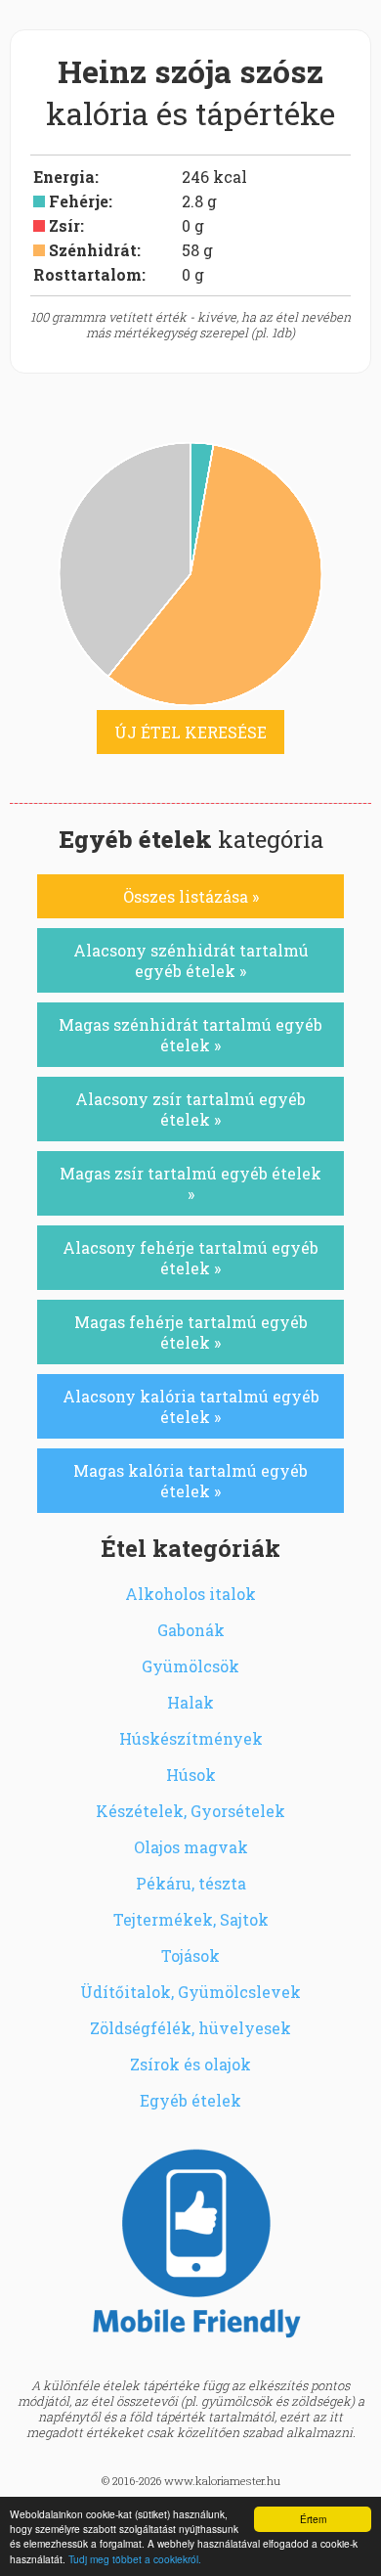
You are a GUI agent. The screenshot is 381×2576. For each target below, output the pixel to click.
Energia (64, 177)
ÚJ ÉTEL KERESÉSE (190, 732)
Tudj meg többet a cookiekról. (135, 2559)
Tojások (190, 1955)
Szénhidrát (93, 250)
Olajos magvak (191, 1847)
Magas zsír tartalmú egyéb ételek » (190, 1183)
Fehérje (79, 201)
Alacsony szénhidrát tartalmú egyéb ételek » (191, 960)
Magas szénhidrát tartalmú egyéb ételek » (190, 1035)
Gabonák (191, 1630)
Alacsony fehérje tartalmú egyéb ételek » (190, 1258)
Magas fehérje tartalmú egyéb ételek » (191, 1332)
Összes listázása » (191, 896)
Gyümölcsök (190, 1666)
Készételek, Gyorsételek (190, 1811)
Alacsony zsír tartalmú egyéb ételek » (190, 1109)
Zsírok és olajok (190, 2064)
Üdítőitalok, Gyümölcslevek (190, 1992)
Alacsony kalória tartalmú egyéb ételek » (191, 1406)
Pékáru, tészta (191, 1883)
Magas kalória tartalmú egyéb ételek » (190, 1481)
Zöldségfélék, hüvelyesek (190, 2028)
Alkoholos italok (190, 1594)
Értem (313, 2519)
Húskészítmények (191, 1738)
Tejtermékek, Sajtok (191, 1919)
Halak (190, 1702)
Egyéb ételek (190, 2100)
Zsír (64, 225)
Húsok (191, 1775)
